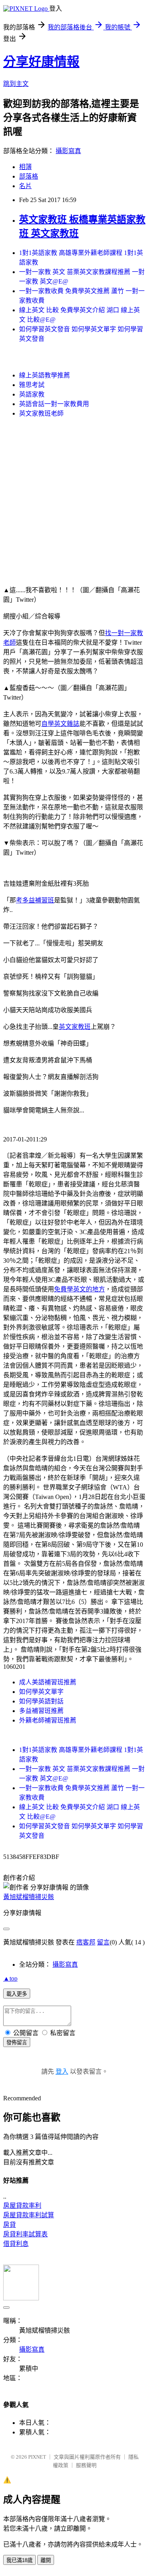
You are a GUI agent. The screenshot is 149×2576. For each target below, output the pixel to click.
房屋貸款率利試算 (29, 2215)
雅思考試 (32, 385)
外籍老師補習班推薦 (48, 1720)
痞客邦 (86, 1942)
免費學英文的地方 (79, 1289)
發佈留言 (17, 2042)
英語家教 (32, 394)
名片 (25, 186)
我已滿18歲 (19, 2560)
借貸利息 (16, 2244)
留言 (103, 1942)
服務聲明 (86, 2465)
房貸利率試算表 (25, 2234)
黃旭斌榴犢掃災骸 (29, 1897)
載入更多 (17, 1994)
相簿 (25, 167)
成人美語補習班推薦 (48, 1682)
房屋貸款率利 (22, 2206)
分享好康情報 (41, 62)
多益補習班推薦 (41, 1711)
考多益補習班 (35, 900)
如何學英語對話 (41, 1701)
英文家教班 (75, 1027)
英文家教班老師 (41, 413)
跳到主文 (16, 84)
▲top (10, 1978)
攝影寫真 (68, 151)
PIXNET (37, 2457)
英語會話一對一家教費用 (54, 404)
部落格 (29, 176)
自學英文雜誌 (60, 724)
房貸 (10, 2225)
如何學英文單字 (41, 1692)
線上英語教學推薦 (45, 375)
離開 (46, 2560)
